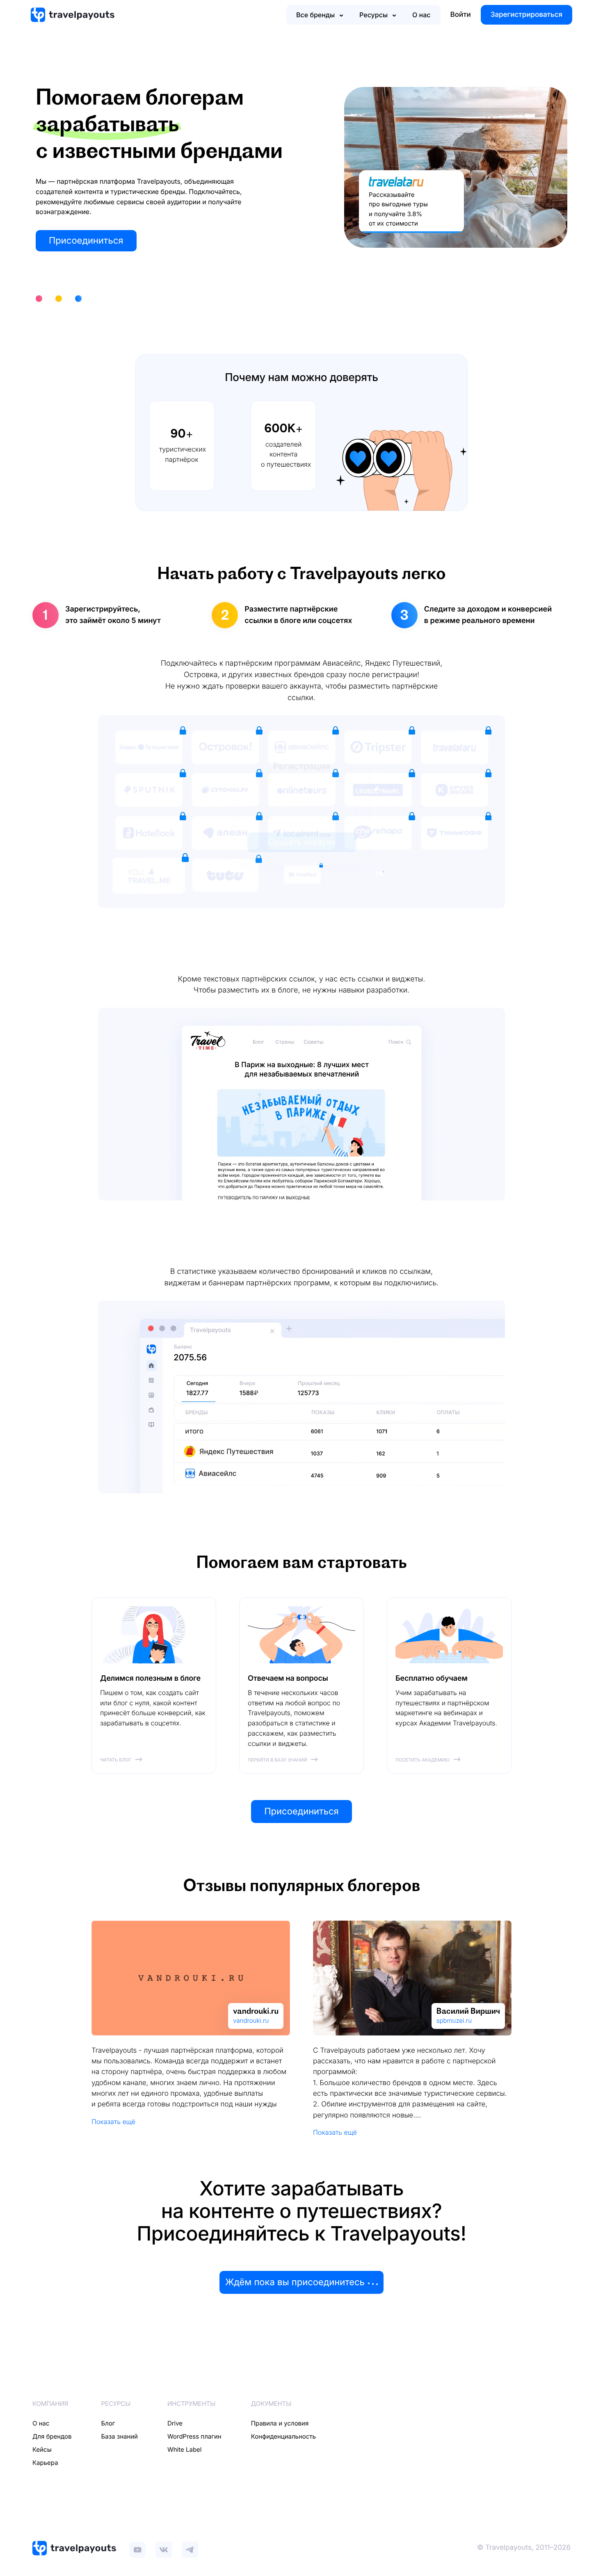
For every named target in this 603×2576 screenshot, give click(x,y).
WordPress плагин (194, 2436)
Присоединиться (86, 241)
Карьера (45, 2463)
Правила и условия (280, 2423)
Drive (175, 2423)
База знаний (120, 2436)
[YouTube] (137, 2548)
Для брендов (52, 2436)
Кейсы (42, 2449)
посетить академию (423, 1760)
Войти (461, 15)
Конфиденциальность (283, 2436)
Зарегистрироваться (526, 15)
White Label (184, 2449)
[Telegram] (190, 2548)
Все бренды (315, 15)
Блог (108, 2423)
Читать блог (116, 1760)
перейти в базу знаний (277, 1760)
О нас (421, 15)
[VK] (164, 2548)
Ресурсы (373, 15)
